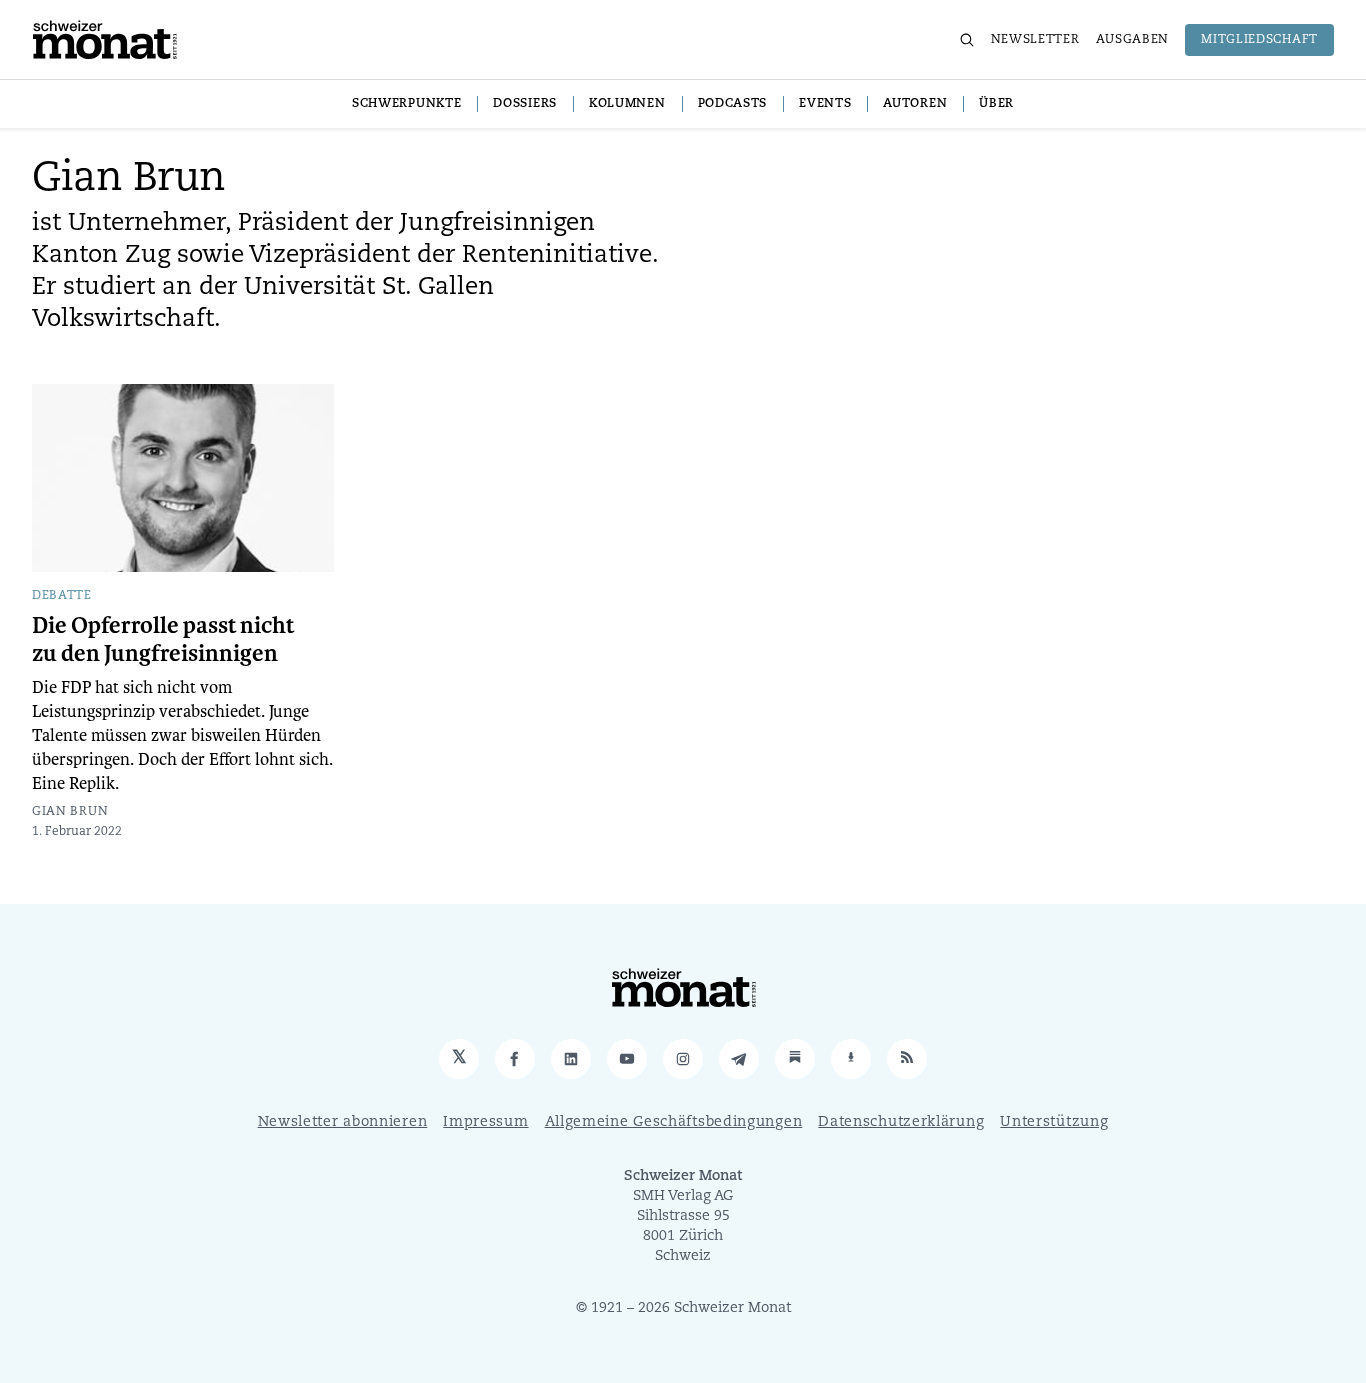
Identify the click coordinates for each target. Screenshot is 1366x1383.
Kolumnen (627, 104)
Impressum (485, 1122)
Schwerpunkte (406, 104)
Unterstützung (1054, 1122)
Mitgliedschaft (1259, 40)
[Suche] (967, 40)
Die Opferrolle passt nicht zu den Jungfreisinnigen (163, 640)
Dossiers (525, 104)
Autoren (915, 104)
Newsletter (1035, 40)
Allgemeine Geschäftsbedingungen (674, 1122)
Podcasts (733, 104)
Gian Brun (70, 812)
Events (825, 104)
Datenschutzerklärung (901, 1122)
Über (996, 104)
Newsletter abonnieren (343, 1122)
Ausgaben (1133, 40)
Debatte (62, 596)
